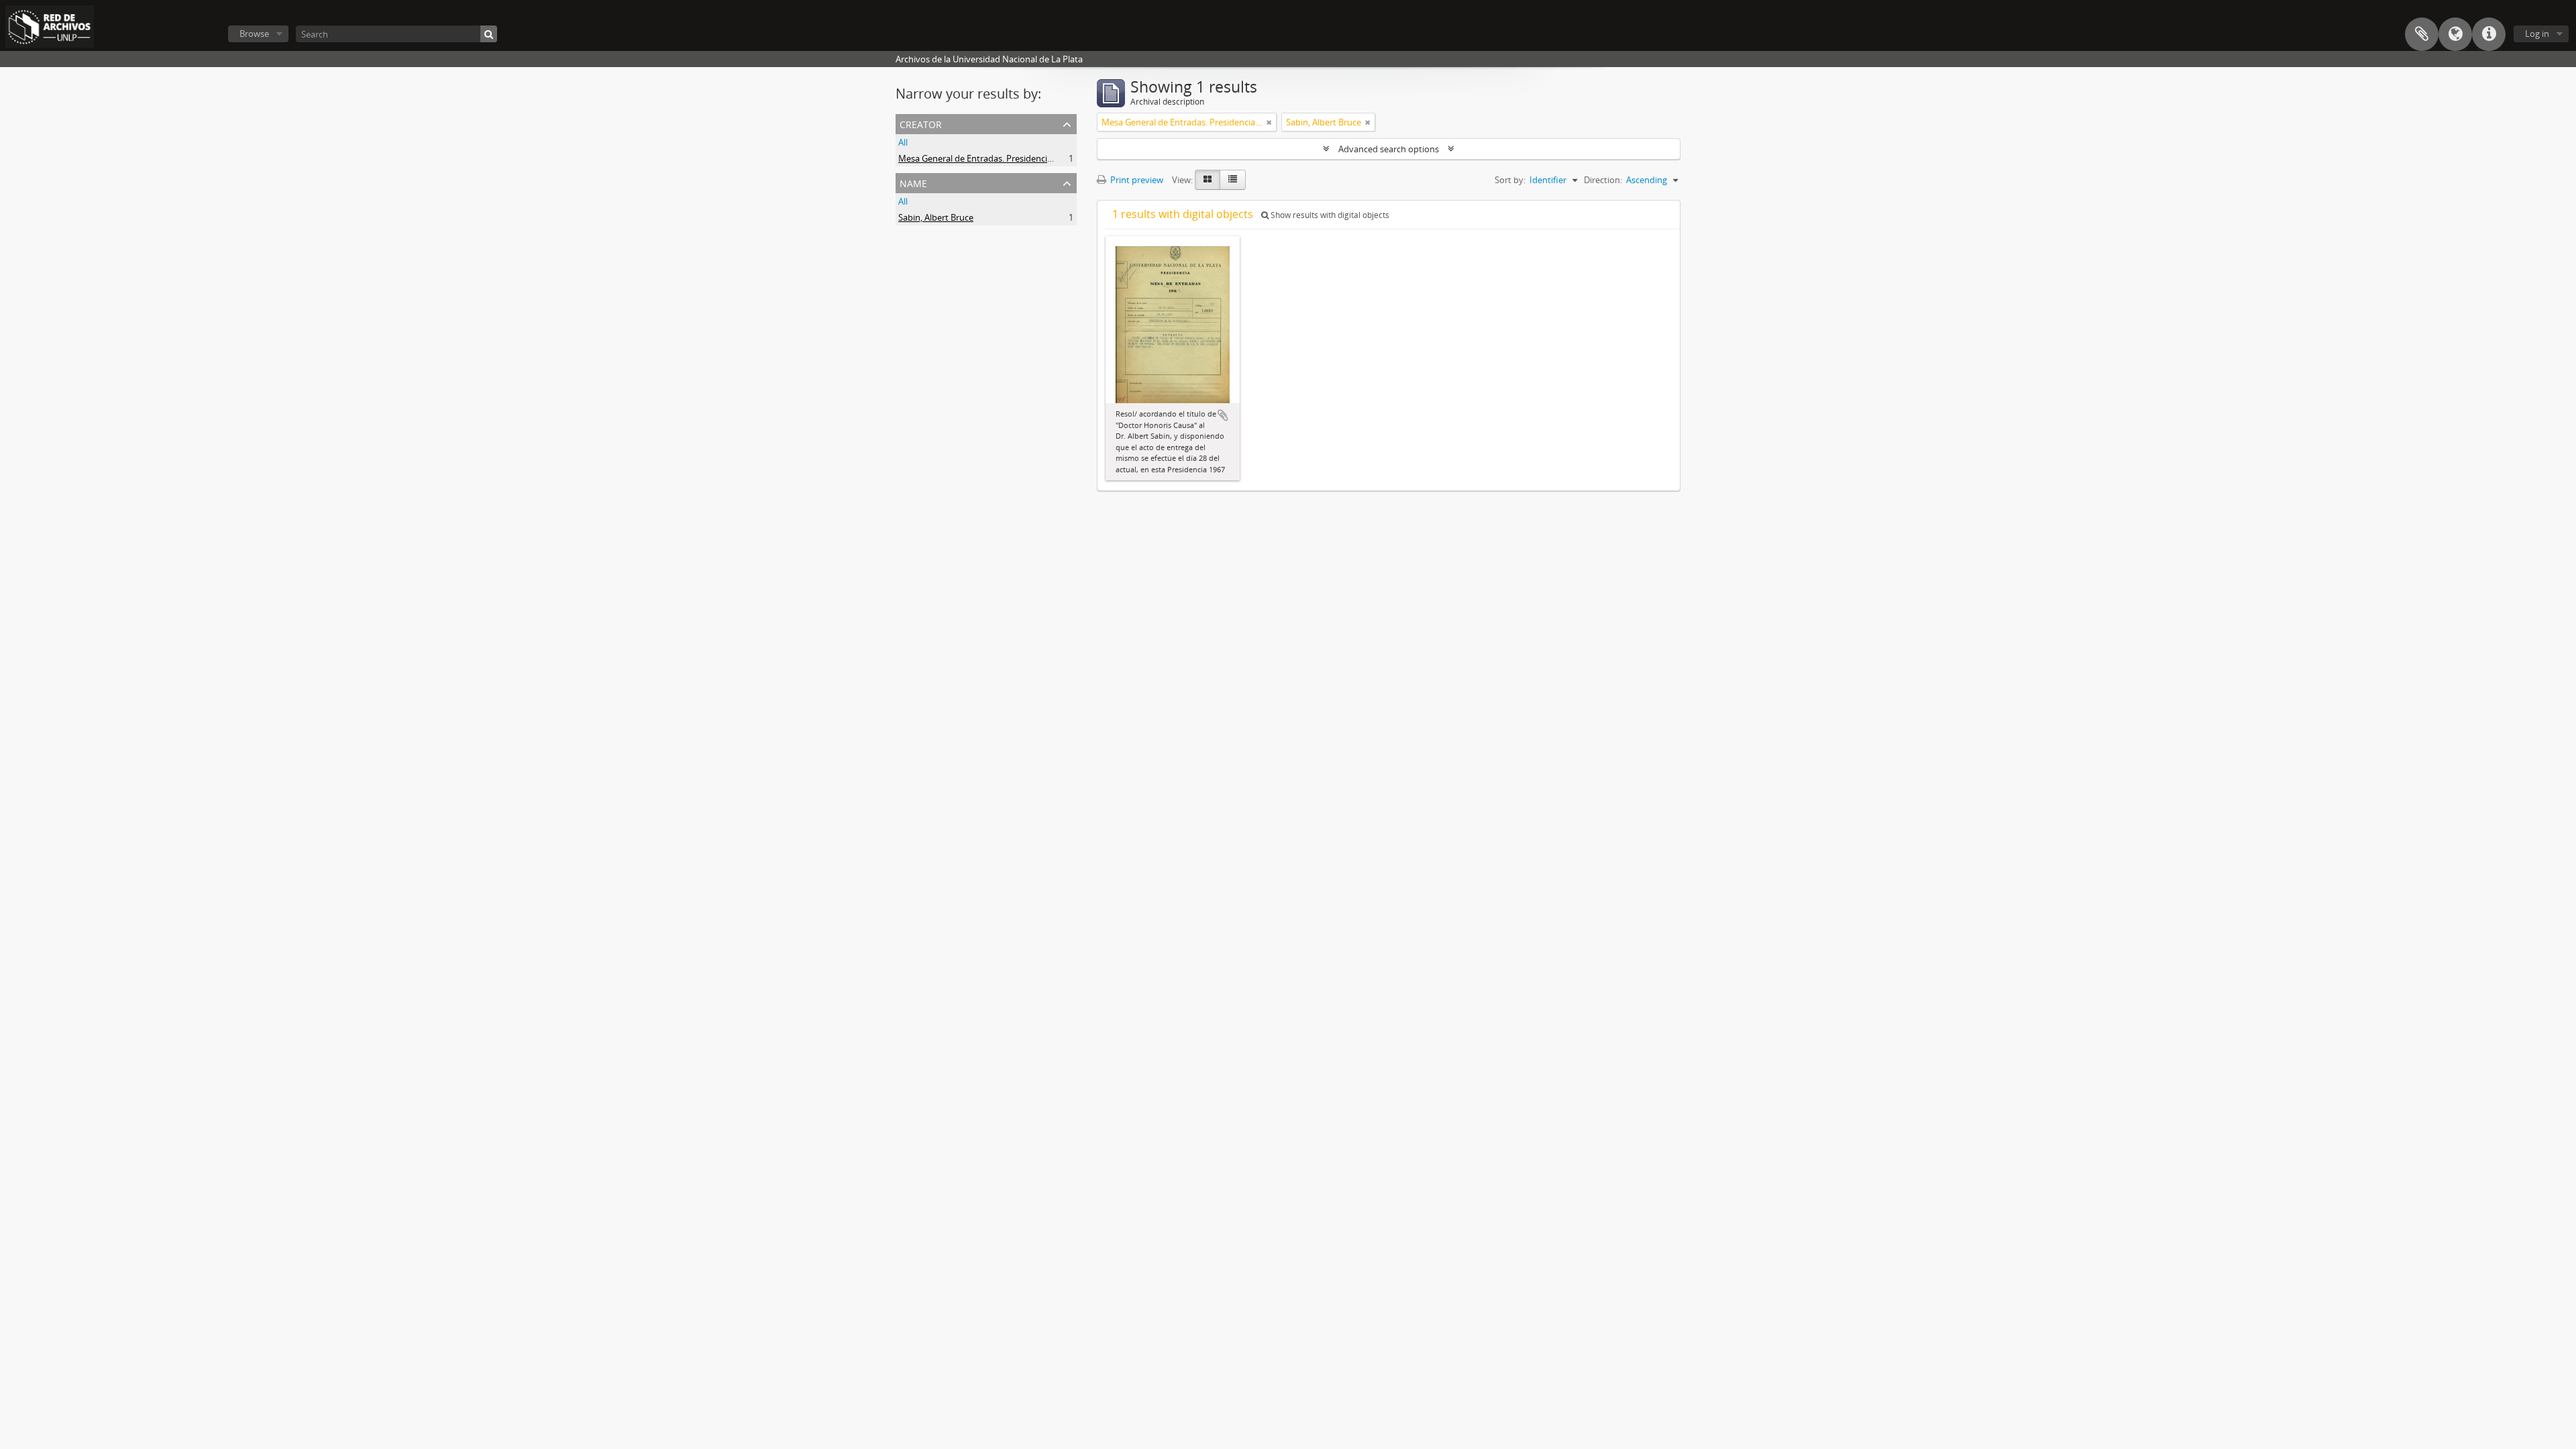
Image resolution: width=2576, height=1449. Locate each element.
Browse (254, 34)
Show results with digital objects (1329, 215)
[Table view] (1233, 180)
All (903, 142)
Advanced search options (1389, 149)
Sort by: (1510, 180)
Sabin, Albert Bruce (936, 217)
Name (913, 182)
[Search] (489, 34)
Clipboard (2422, 34)
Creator (921, 123)
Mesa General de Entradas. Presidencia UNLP (987, 158)
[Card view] (1207, 180)
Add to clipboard (1223, 415)
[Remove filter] (1269, 122)
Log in (2537, 34)
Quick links (2489, 34)
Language (2455, 34)
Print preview (1136, 180)
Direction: (1603, 180)
